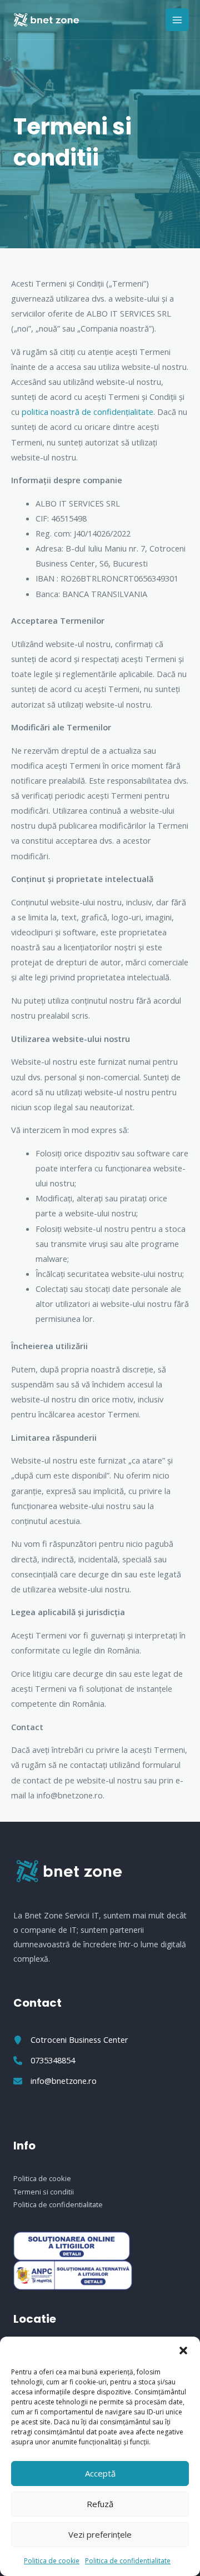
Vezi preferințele (100, 2534)
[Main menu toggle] (177, 20)
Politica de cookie (52, 2561)
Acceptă (100, 2473)
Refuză (100, 2504)
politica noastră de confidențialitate (87, 412)
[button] (183, 2351)
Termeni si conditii (44, 2192)
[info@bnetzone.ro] (55, 2081)
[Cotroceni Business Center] (71, 2040)
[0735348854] (44, 2060)
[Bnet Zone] (46, 20)
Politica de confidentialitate (128, 2561)
